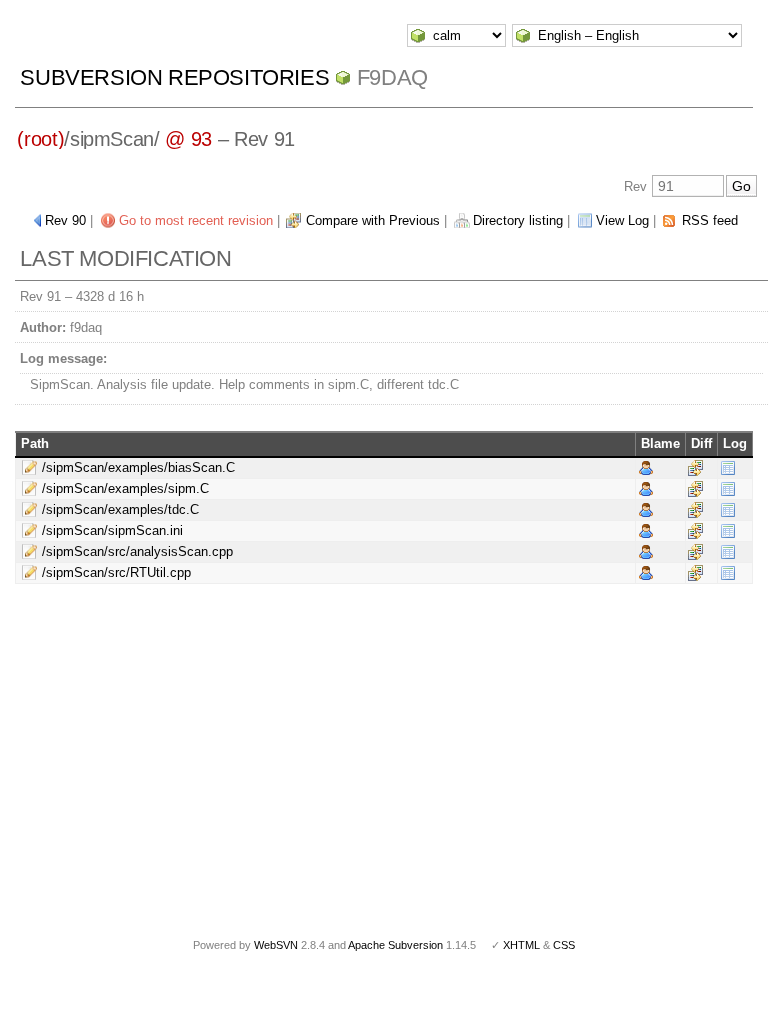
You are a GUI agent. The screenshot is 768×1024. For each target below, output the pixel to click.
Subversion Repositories (174, 77)
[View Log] (728, 466)
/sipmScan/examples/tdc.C (120, 509)
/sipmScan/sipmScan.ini (112, 530)
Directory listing (518, 220)
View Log (622, 220)
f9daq (392, 77)
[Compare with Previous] (695, 466)
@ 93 (188, 139)
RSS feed (710, 220)
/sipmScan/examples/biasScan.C (138, 467)
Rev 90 (65, 220)
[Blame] (646, 466)
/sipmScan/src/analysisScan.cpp (137, 551)
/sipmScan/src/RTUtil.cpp (116, 572)
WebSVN (276, 945)
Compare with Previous (373, 220)
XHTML (521, 945)
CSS (564, 945)
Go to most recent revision (196, 220)
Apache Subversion (395, 945)
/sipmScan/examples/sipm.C (125, 488)
